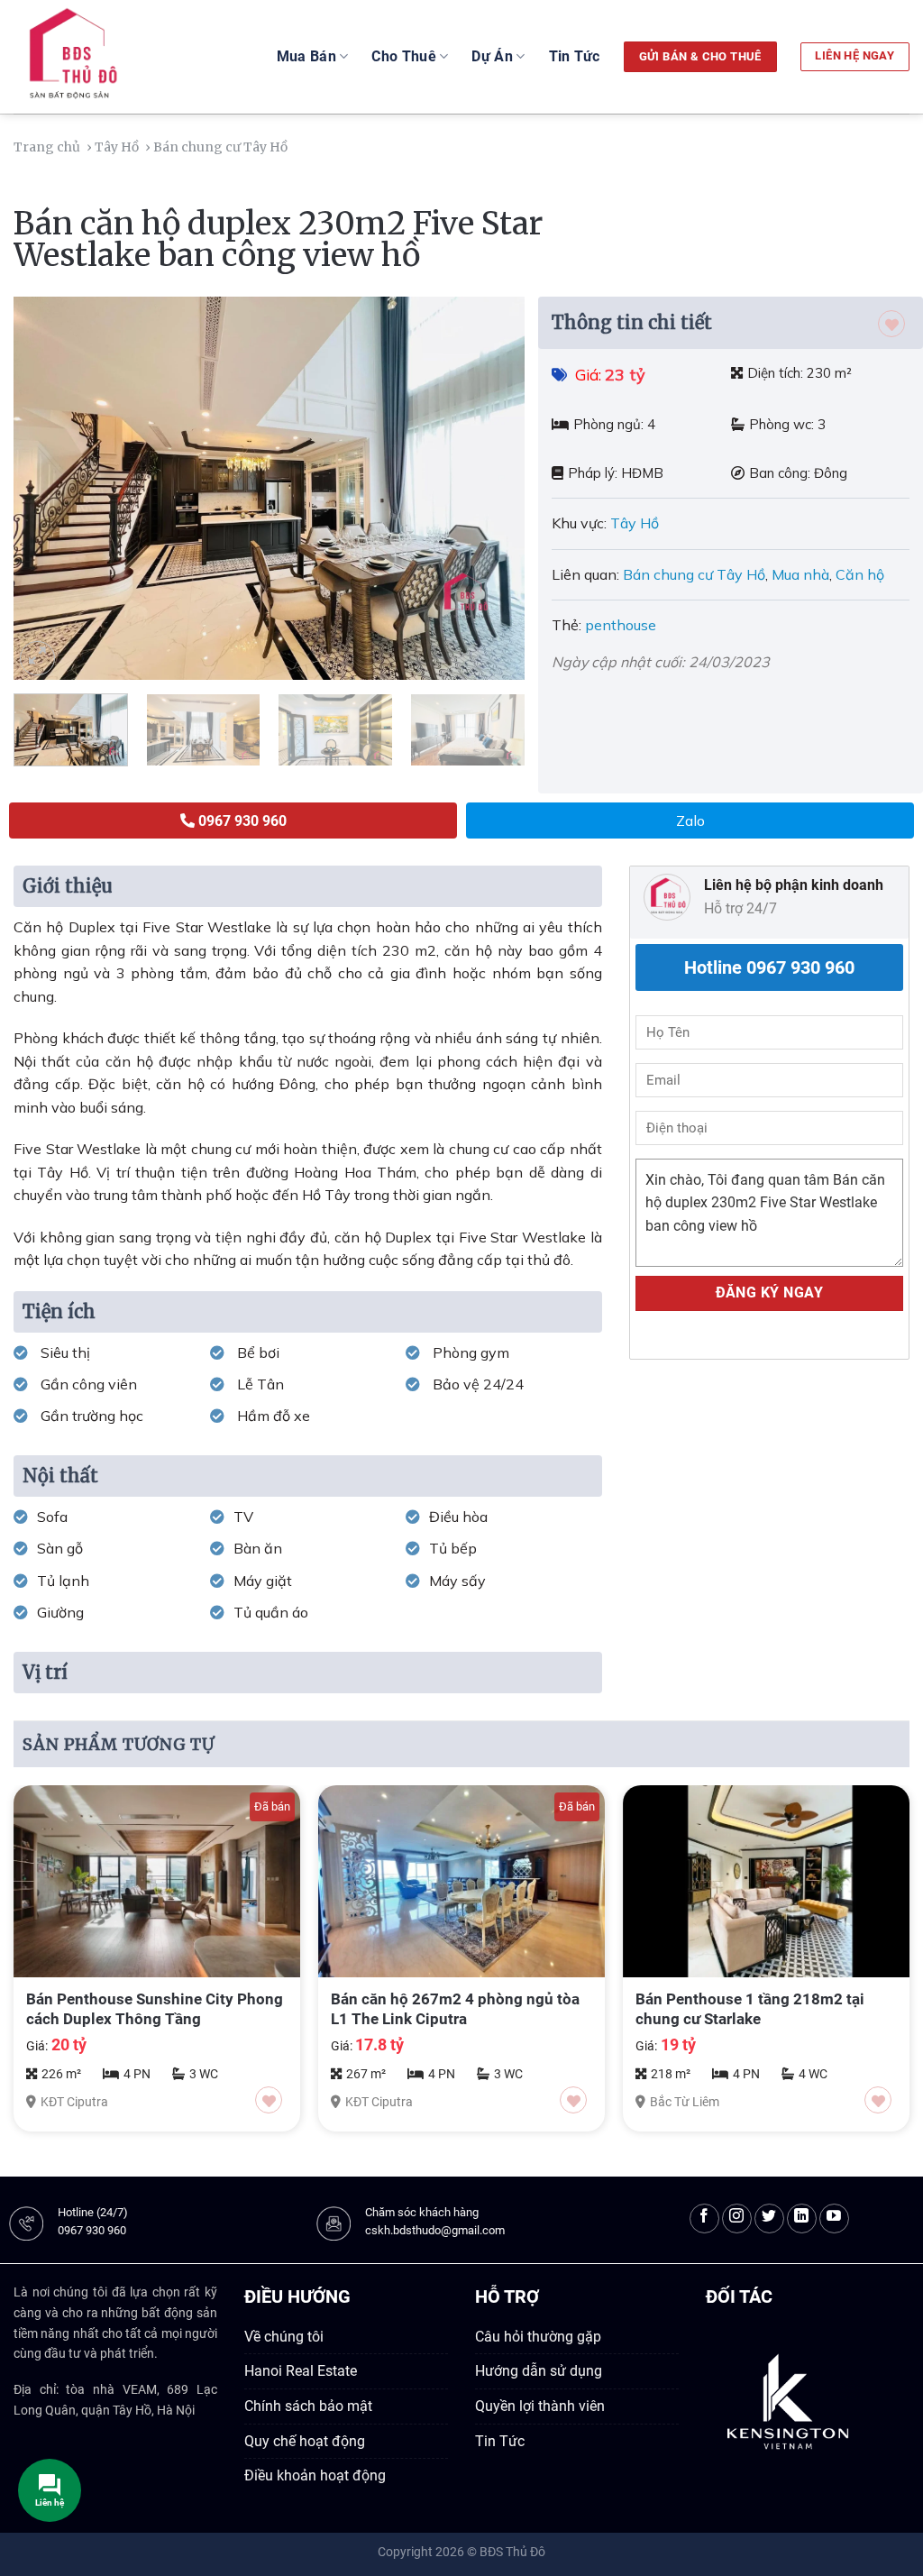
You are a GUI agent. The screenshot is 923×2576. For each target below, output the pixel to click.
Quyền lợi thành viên (540, 2406)
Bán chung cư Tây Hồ (694, 574)
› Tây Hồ (114, 147)
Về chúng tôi (284, 2337)
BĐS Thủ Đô (512, 2552)
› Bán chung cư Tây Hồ (218, 147)
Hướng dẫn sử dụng (539, 2371)
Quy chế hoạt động (305, 2441)
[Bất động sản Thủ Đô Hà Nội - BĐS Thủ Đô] (116, 57)
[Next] (492, 488)
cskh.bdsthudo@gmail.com (435, 2230)
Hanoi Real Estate (301, 2371)
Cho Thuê (404, 56)
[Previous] (47, 488)
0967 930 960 (92, 2230)
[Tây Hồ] (295, 147)
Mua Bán (306, 56)
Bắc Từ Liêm (685, 2102)
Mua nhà (800, 574)
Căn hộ (860, 574)
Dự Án (492, 56)
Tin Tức (575, 56)
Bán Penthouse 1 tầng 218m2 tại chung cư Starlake (750, 2009)
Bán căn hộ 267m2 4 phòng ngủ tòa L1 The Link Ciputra (455, 2009)
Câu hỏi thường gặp (538, 2337)
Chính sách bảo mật (308, 2406)
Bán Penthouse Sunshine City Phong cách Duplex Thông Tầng (155, 2009)
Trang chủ (48, 147)
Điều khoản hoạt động (315, 2475)
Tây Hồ (636, 523)
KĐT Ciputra (74, 2102)
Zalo (690, 820)
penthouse (621, 625)
